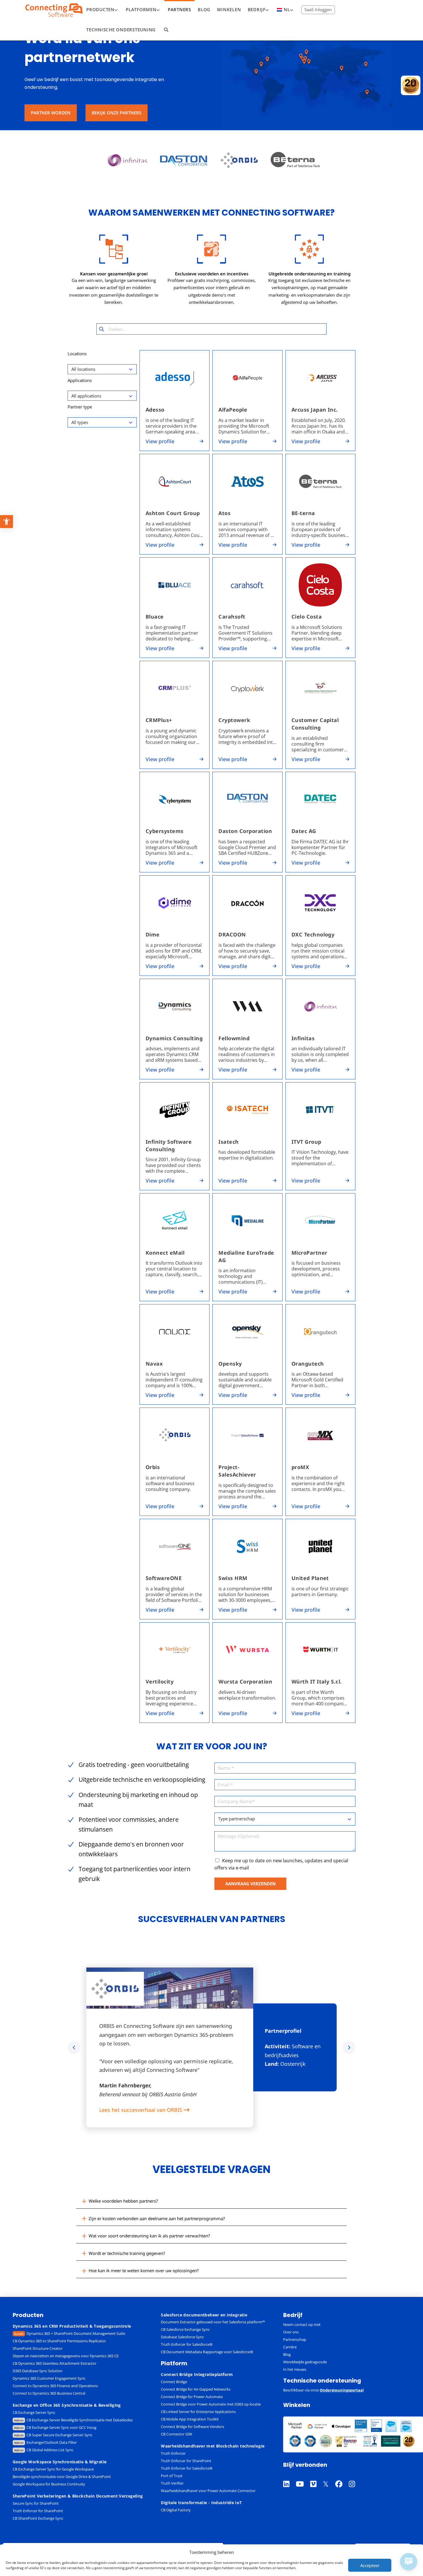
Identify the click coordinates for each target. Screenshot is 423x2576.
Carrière (290, 2347)
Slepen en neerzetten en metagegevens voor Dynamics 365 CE (66, 2356)
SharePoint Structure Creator (38, 2348)
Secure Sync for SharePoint (36, 2503)
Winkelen (297, 2405)
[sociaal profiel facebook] (342, 2477)
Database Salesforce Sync (182, 2337)
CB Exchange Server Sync (34, 2412)
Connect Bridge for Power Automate (192, 2397)
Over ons (291, 2332)
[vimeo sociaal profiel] (317, 2477)
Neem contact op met (302, 2324)
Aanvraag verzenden (250, 1884)
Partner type (80, 407)
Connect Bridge (174, 2382)
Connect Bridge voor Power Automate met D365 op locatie (211, 2404)
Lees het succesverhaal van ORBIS (141, 2110)
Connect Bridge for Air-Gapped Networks (196, 2389)
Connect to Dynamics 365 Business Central (49, 2393)
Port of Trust (172, 2476)
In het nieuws (295, 2369)
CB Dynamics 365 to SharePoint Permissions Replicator (59, 2341)
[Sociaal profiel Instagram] (355, 2477)
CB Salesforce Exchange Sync (185, 2329)
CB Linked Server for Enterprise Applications (198, 2412)
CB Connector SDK (177, 2434)
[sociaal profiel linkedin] (289, 2477)
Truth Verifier (172, 2483)
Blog (287, 2354)
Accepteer (370, 2565)
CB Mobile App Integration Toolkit (190, 2419)
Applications (80, 380)
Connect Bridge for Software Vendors (193, 2427)
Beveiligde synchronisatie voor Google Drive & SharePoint (62, 2477)
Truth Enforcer (173, 2453)
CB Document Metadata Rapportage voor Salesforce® (207, 2352)
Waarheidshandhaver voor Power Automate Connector (208, 2491)
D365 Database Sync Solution (38, 2371)
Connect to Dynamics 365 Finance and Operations (55, 2386)
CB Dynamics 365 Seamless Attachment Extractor (55, 2363)
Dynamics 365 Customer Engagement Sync (49, 2378)
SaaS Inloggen (318, 9)
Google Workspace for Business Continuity (49, 2484)
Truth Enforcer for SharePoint (38, 2511)
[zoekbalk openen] (166, 30)
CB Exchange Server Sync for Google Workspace (53, 2469)
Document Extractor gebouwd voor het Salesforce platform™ (213, 2322)
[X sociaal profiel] (329, 2477)
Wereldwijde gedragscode (305, 2362)
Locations (77, 354)
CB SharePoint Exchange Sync (38, 2518)
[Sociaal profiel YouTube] (303, 2477)
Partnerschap (295, 2339)
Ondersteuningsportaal (342, 2390)
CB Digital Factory (176, 2510)
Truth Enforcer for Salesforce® (187, 2344)
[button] (211, 2201)
